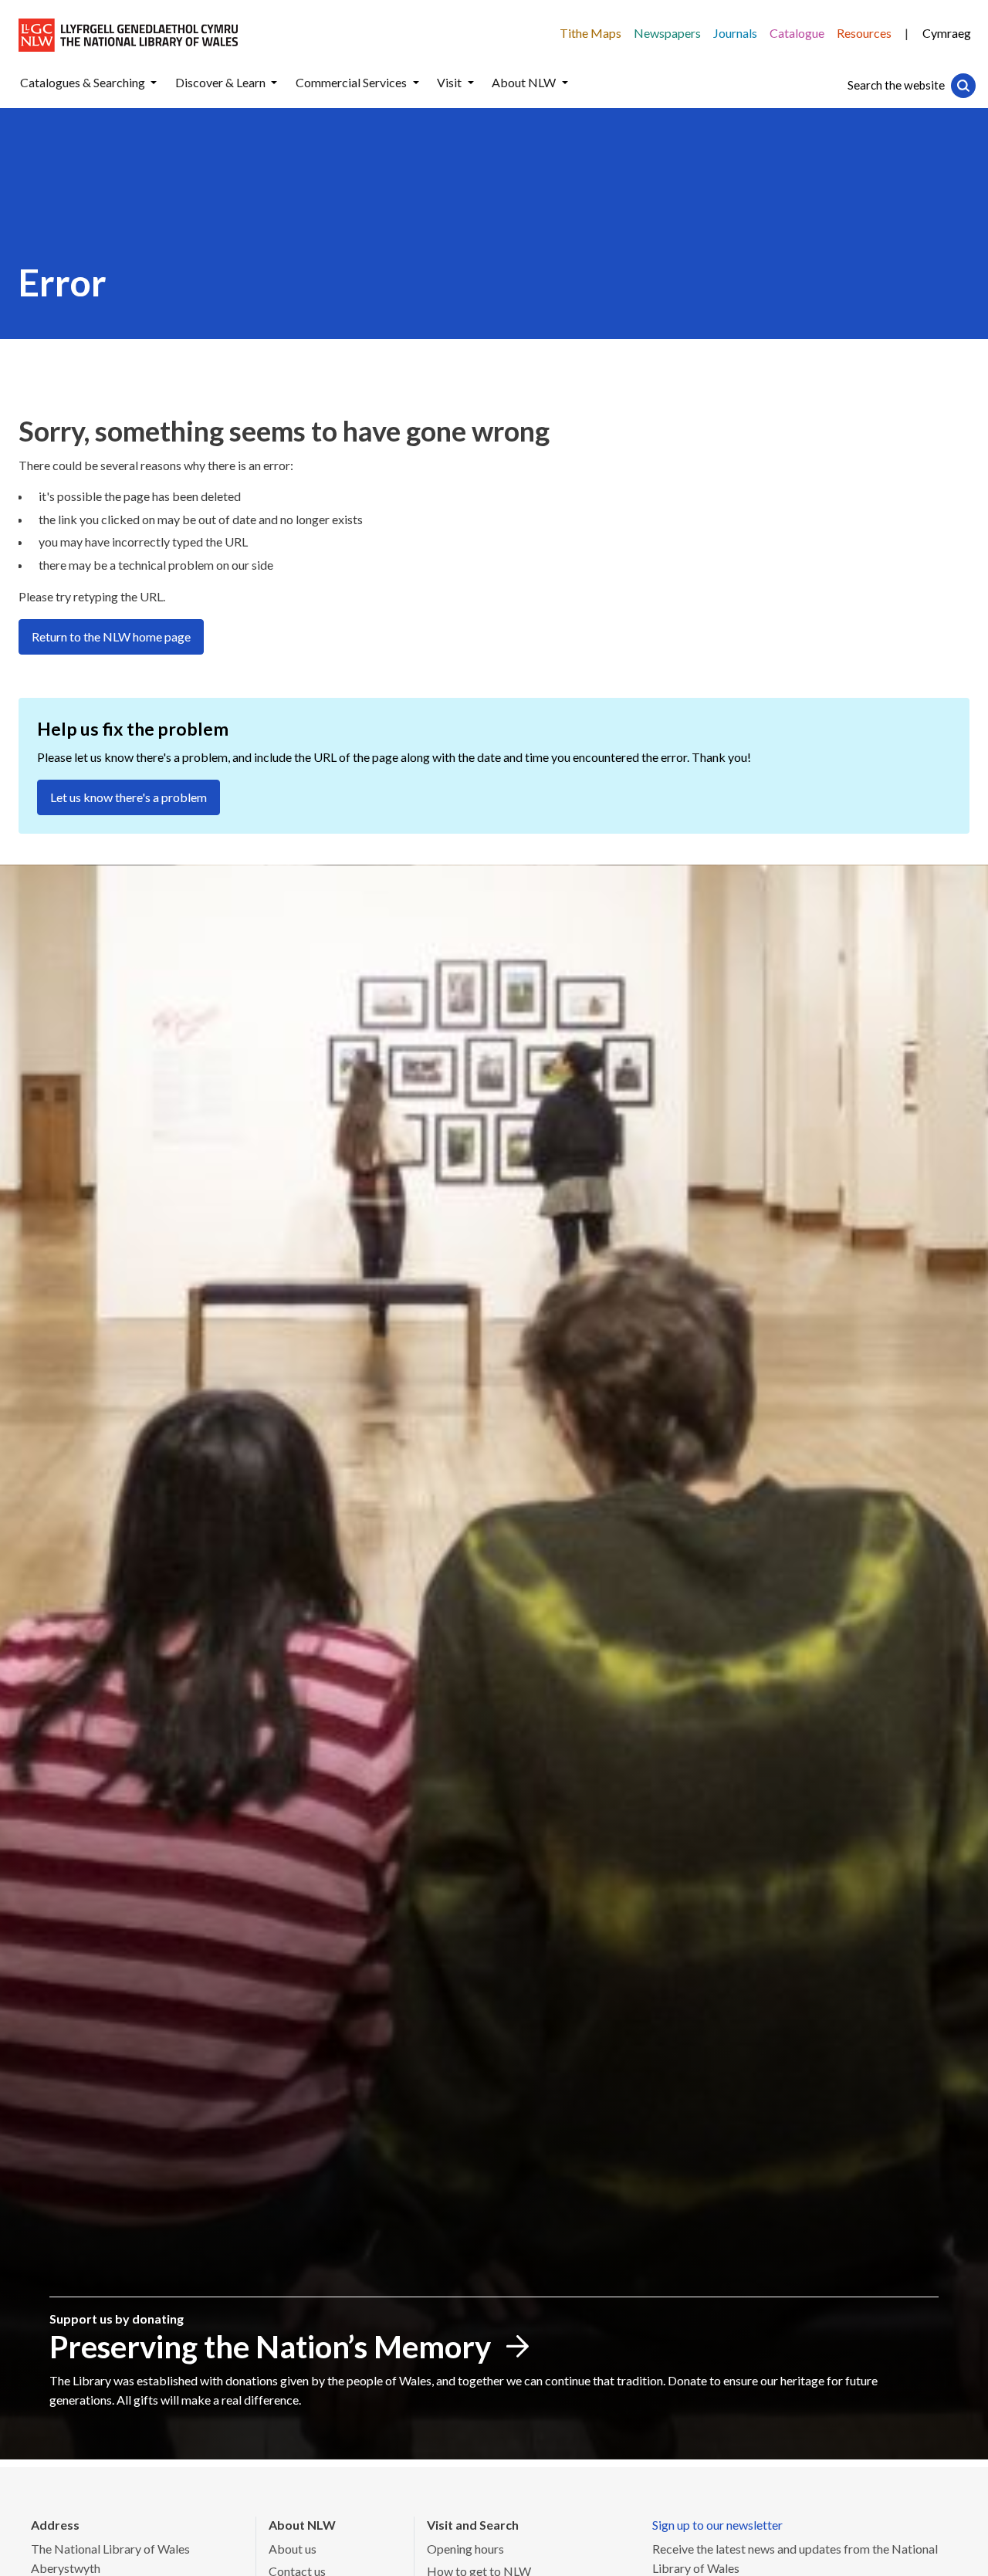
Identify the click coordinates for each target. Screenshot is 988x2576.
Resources (864, 33)
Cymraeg (947, 33)
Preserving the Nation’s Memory (270, 2347)
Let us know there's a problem (129, 797)
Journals (735, 33)
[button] (154, 83)
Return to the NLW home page (111, 636)
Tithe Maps (590, 33)
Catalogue (797, 33)
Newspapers (667, 33)
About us (293, 2549)
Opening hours (465, 2549)
